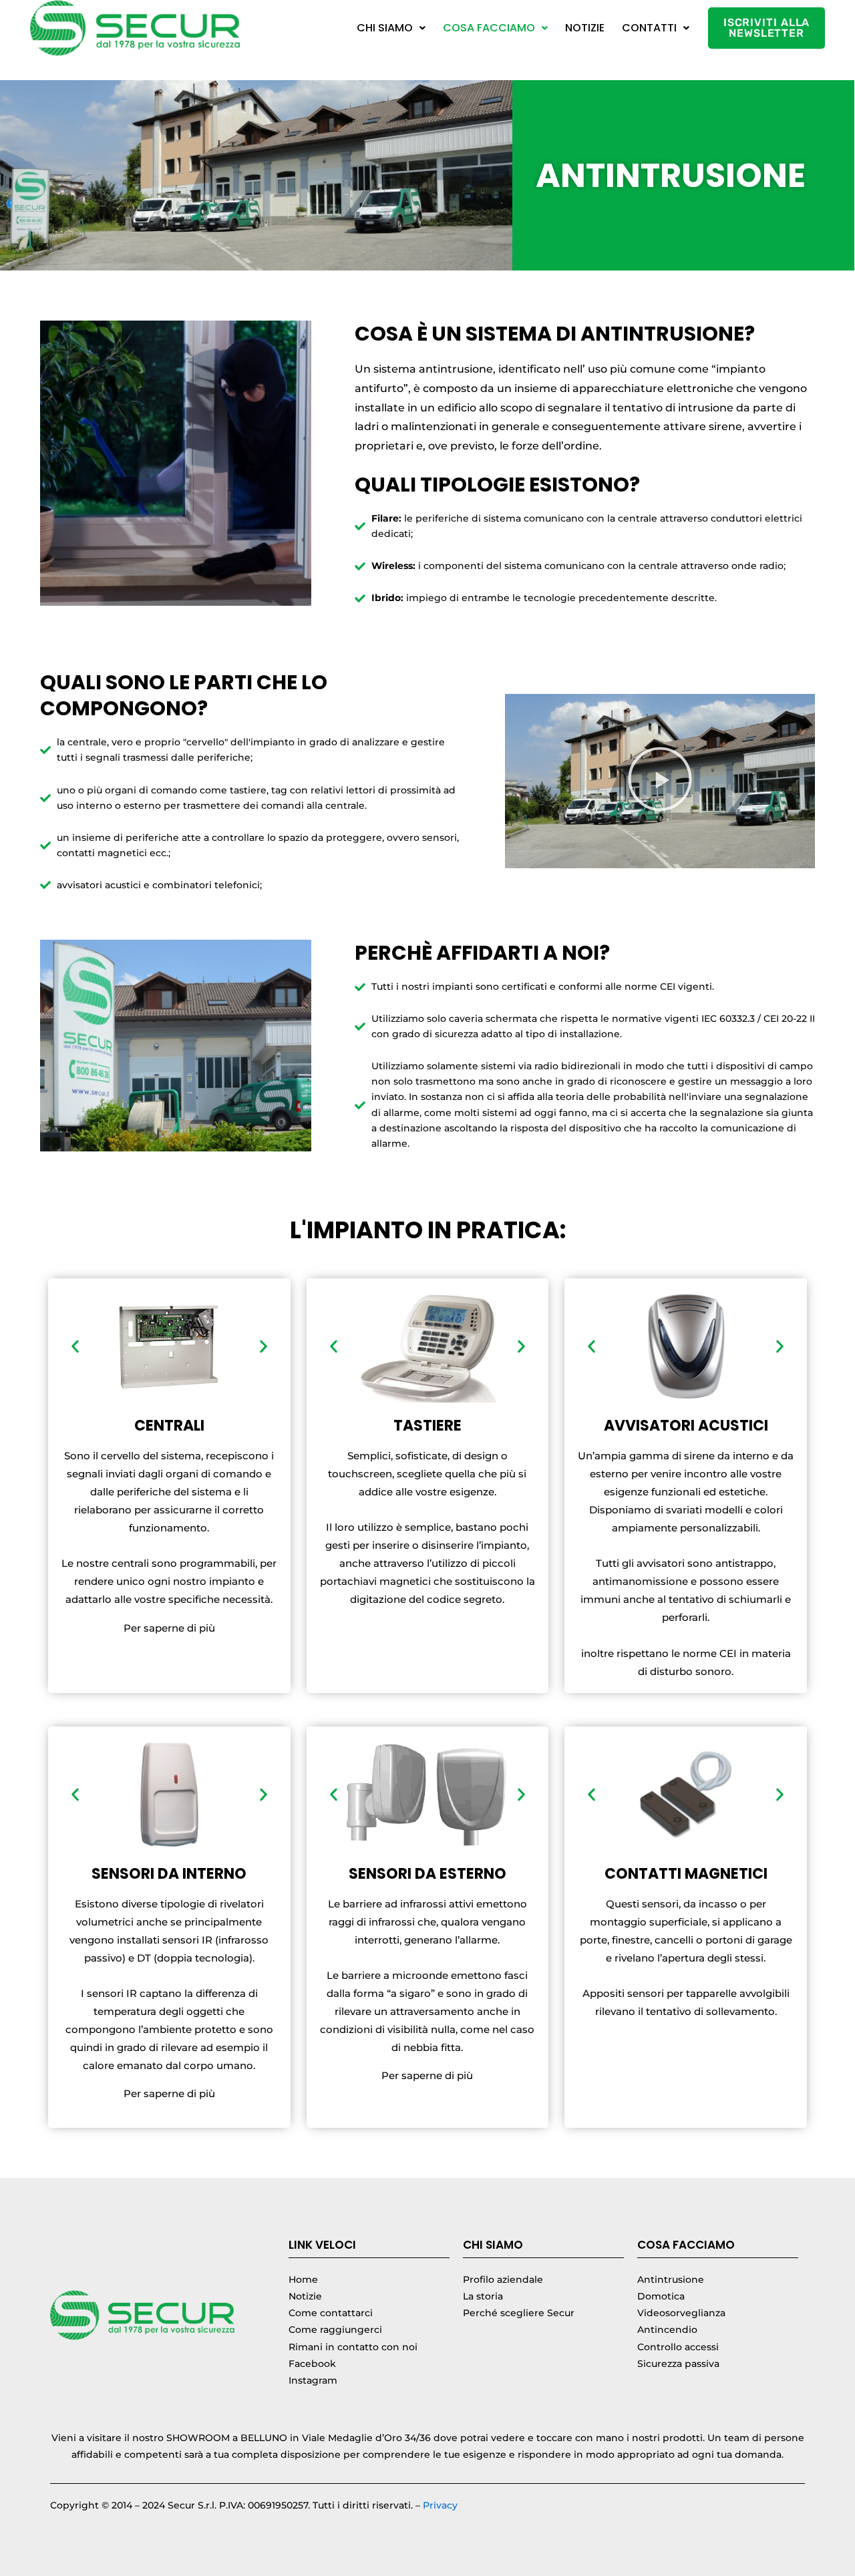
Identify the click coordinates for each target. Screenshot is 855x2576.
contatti (649, 28)
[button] (391, 28)
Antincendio (667, 2330)
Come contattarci (331, 2313)
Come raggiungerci (335, 2330)
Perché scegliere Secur (519, 2313)
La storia (483, 2296)
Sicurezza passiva (678, 2364)
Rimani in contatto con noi (353, 2347)
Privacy (440, 2505)
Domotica (661, 2296)
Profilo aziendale (503, 2279)
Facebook (312, 2364)
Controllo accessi (678, 2347)
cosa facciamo (489, 28)
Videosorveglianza (681, 2313)
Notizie (585, 28)
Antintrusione (671, 2279)
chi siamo (385, 28)
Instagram (313, 2380)
